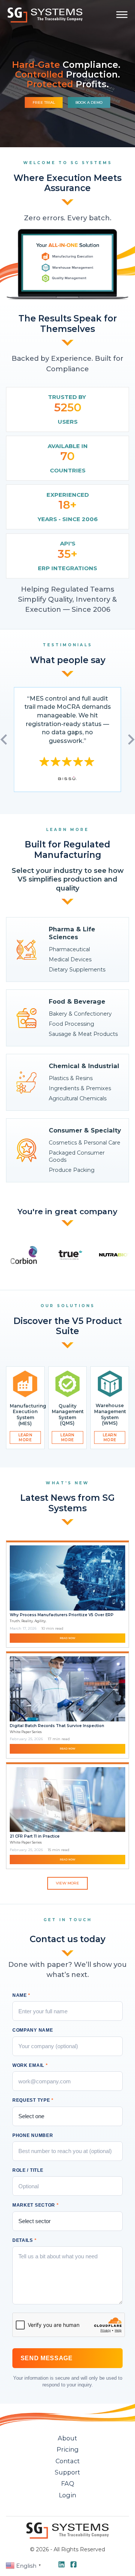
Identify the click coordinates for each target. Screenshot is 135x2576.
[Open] (122, 15)
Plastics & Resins (71, 1078)
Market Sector (36, 2205)
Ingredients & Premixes (80, 1088)
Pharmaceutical (69, 949)
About (67, 2438)
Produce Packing (72, 1170)
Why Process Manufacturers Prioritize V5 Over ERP (62, 1615)
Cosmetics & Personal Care (85, 1143)
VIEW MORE (67, 1883)
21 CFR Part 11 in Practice (35, 1836)
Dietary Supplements (77, 970)
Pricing (68, 2449)
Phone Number (33, 2135)
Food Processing (71, 1024)
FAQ (68, 2483)
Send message (47, 2358)
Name (21, 1995)
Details (25, 2240)
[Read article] (68, 1577)
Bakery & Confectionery (80, 1014)
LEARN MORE (25, 1437)
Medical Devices (70, 959)
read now (67, 1638)
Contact (68, 2461)
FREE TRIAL (44, 102)
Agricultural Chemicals (78, 1098)
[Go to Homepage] (45, 15)
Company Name (33, 2030)
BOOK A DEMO (89, 102)
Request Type (33, 2100)
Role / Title (28, 2170)
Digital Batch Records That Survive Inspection (57, 1726)
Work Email (30, 2065)
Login (67, 2495)
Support (67, 2472)
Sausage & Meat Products (83, 1034)
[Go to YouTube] (62, 2565)
